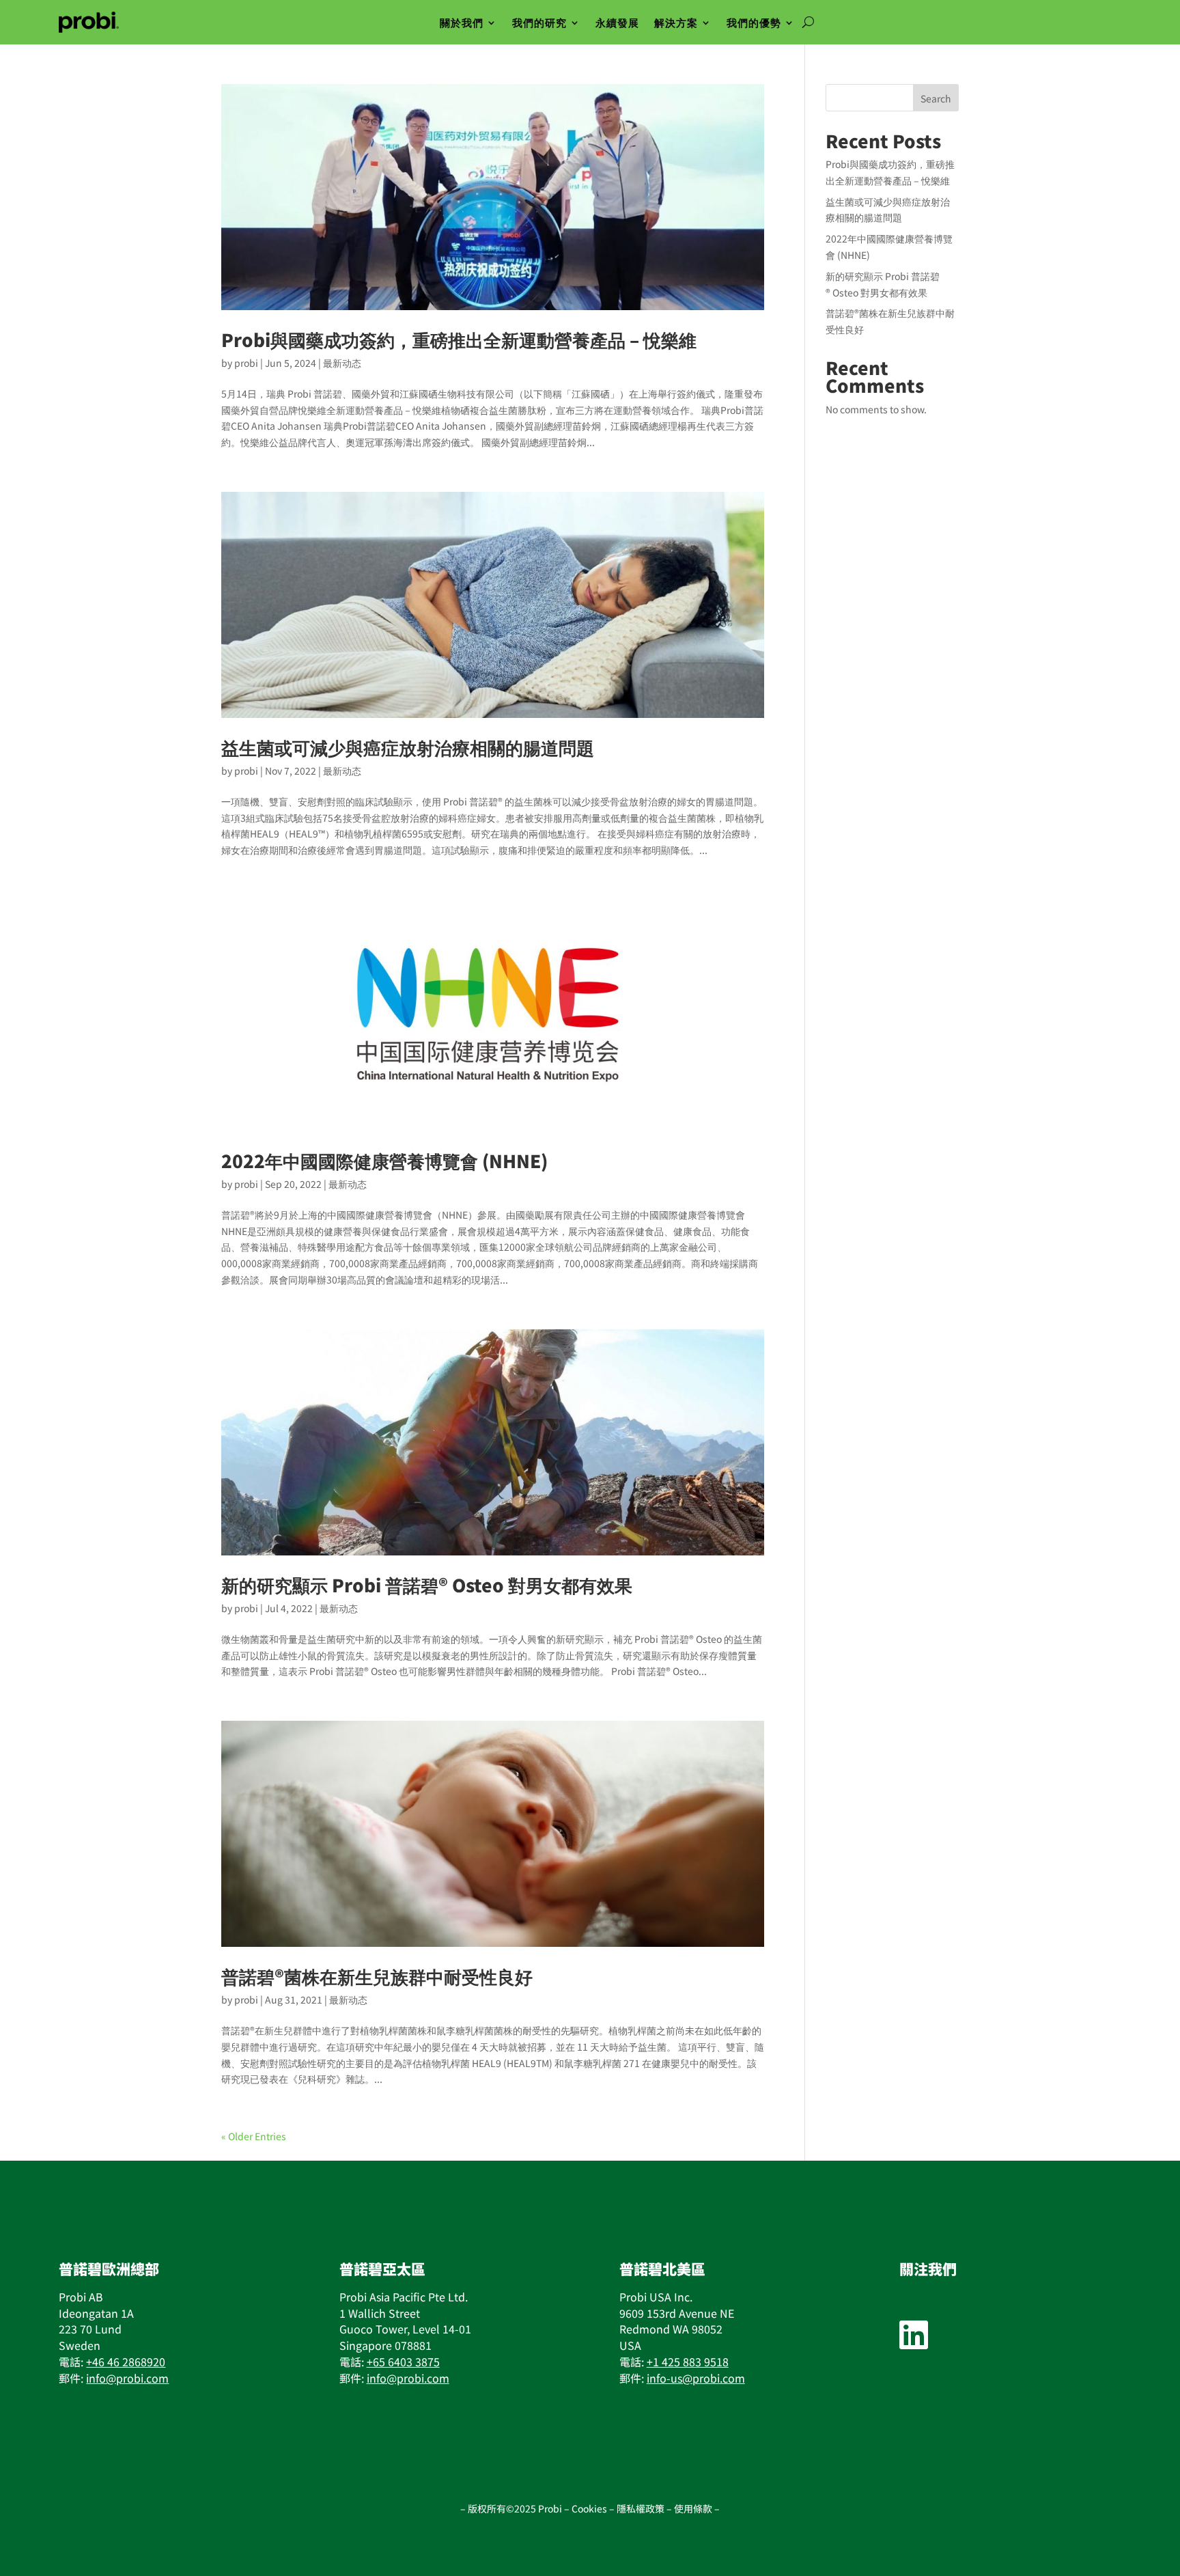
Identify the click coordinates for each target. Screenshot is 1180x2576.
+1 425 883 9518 (688, 2362)
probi (246, 363)
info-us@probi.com (696, 2378)
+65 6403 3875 (403, 2362)
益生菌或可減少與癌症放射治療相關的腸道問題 (408, 747)
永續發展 (617, 22)
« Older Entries (254, 2136)
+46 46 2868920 (126, 2362)
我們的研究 (539, 22)
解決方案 (676, 22)
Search (936, 98)
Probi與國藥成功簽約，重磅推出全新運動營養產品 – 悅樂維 (459, 339)
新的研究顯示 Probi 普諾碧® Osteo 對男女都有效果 (427, 1584)
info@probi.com (127, 2378)
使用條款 (694, 2508)
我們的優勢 (754, 22)
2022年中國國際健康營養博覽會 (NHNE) (384, 1160)
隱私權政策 (642, 2508)
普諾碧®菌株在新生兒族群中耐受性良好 (377, 1976)
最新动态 (342, 363)
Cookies (589, 2508)
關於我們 (462, 22)
